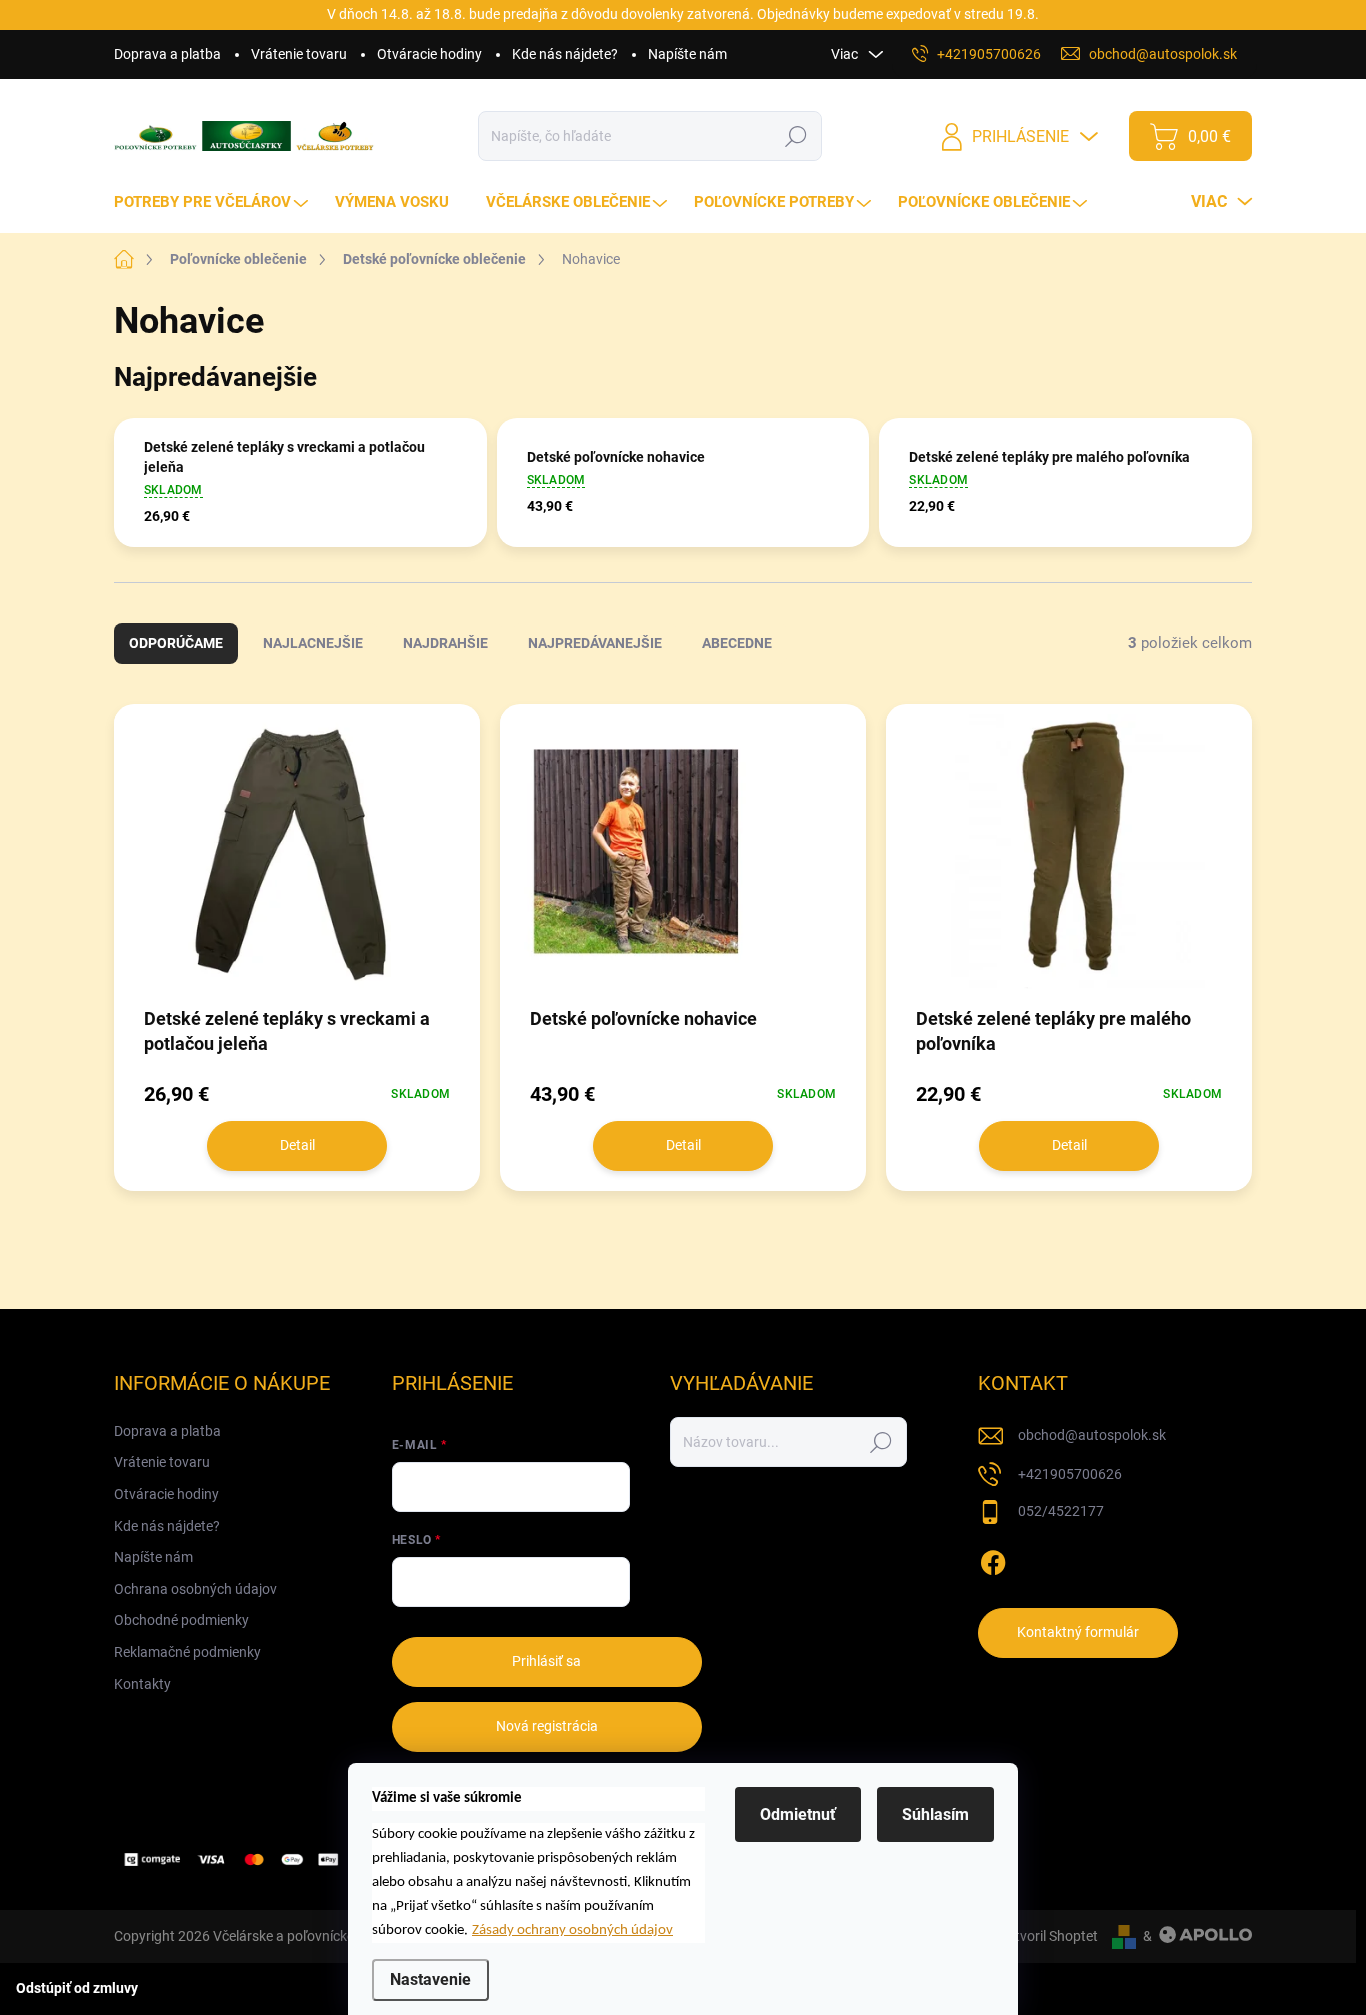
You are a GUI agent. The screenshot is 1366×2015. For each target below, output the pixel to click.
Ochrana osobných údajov (195, 1589)
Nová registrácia (547, 1726)
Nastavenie (430, 1979)
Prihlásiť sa (546, 1661)
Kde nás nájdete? (565, 54)
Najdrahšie (445, 643)
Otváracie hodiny (429, 54)
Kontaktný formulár (1078, 1632)
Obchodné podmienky (181, 1620)
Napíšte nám (687, 54)
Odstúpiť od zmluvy (77, 1988)
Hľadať (796, 136)
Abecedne (737, 643)
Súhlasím (935, 1814)
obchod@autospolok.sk (1092, 1435)
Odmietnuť (798, 1814)
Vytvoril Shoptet (1048, 1936)
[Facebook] (993, 1559)
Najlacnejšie (313, 643)
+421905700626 (1070, 1474)
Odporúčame (176, 643)
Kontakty (142, 1684)
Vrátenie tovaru (299, 54)
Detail (297, 1145)
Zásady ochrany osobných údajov (572, 1930)
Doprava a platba (167, 54)
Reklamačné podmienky (187, 1652)
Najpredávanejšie (595, 643)
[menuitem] (213, 202)
